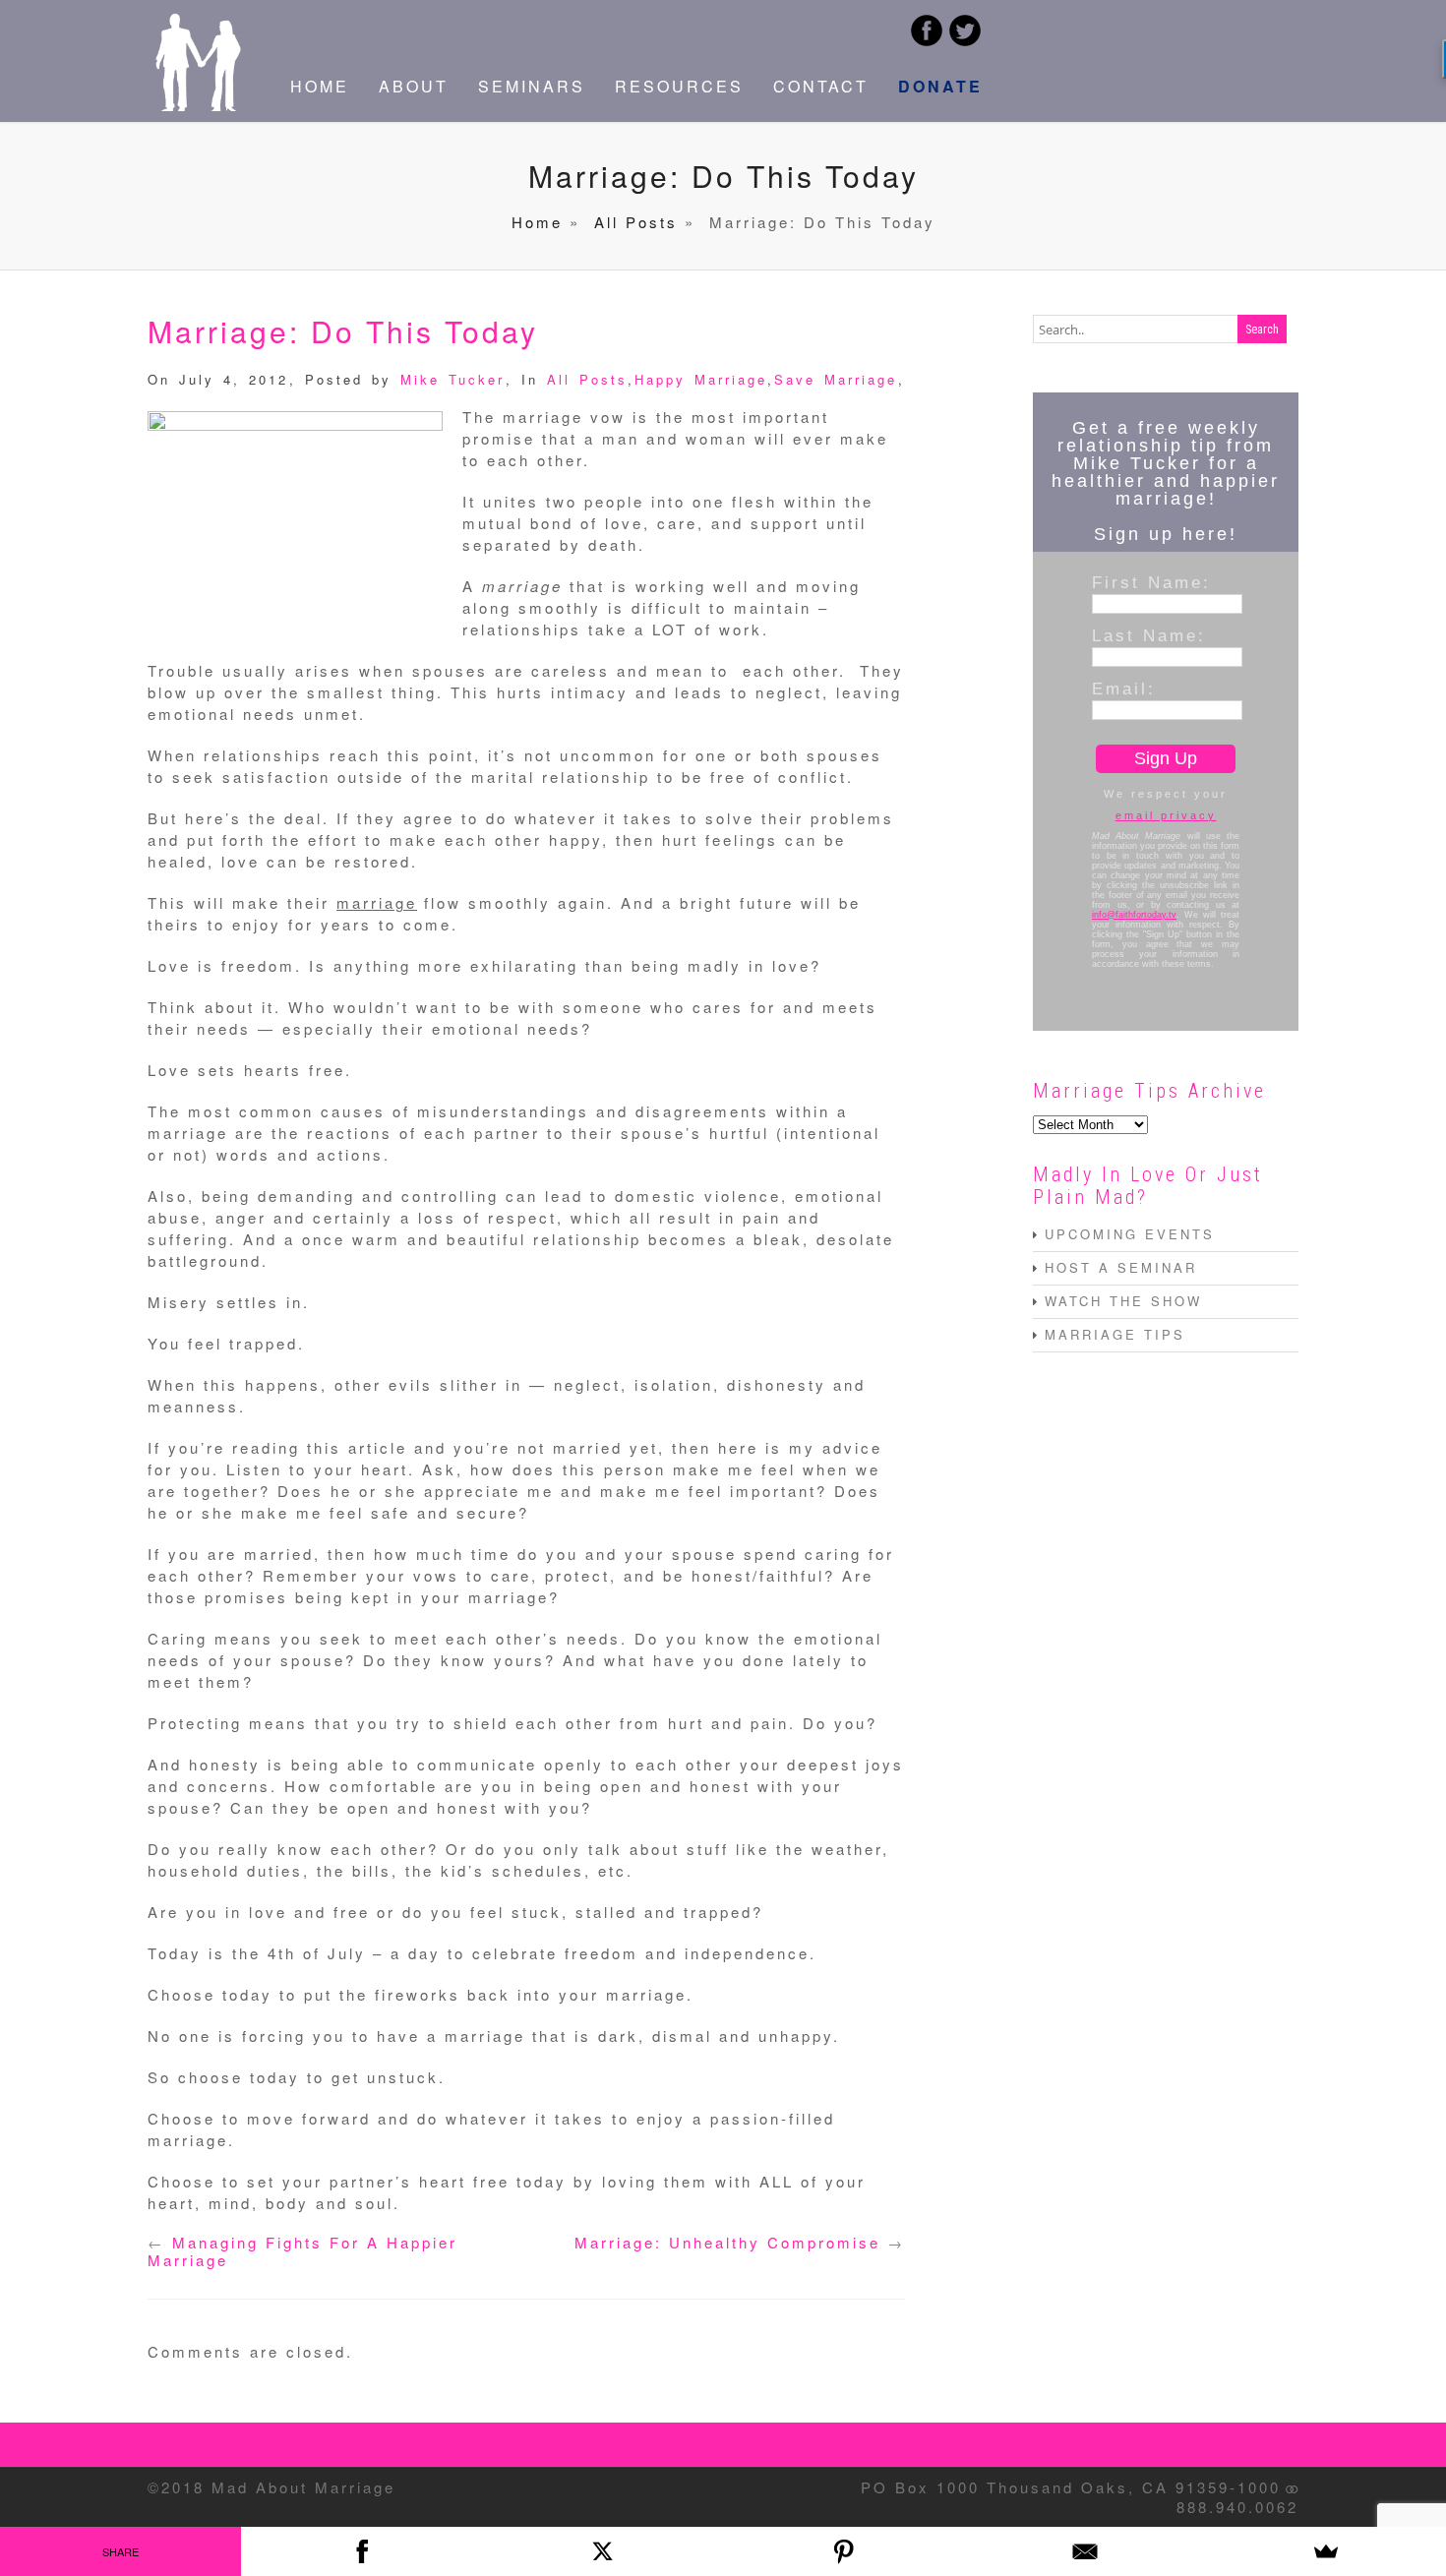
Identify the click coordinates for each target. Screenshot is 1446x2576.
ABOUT (414, 86)
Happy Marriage (701, 379)
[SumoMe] (1325, 2551)
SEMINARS (532, 86)
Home (537, 222)
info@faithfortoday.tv (1134, 915)
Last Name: (1149, 635)
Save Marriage (836, 379)
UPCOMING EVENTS (1130, 1234)
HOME (320, 86)
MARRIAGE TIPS (1115, 1334)
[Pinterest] (843, 2551)
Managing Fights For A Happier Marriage (302, 2251)
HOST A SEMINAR (1121, 1267)
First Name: (1151, 582)
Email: (1124, 689)
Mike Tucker (452, 379)
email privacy (1166, 815)
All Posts (636, 222)
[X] (602, 2551)
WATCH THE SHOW (1123, 1301)
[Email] (1084, 2551)
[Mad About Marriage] (197, 105)
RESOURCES (679, 86)
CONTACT (821, 86)
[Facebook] (361, 2551)
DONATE (940, 86)
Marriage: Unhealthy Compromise (727, 2242)
